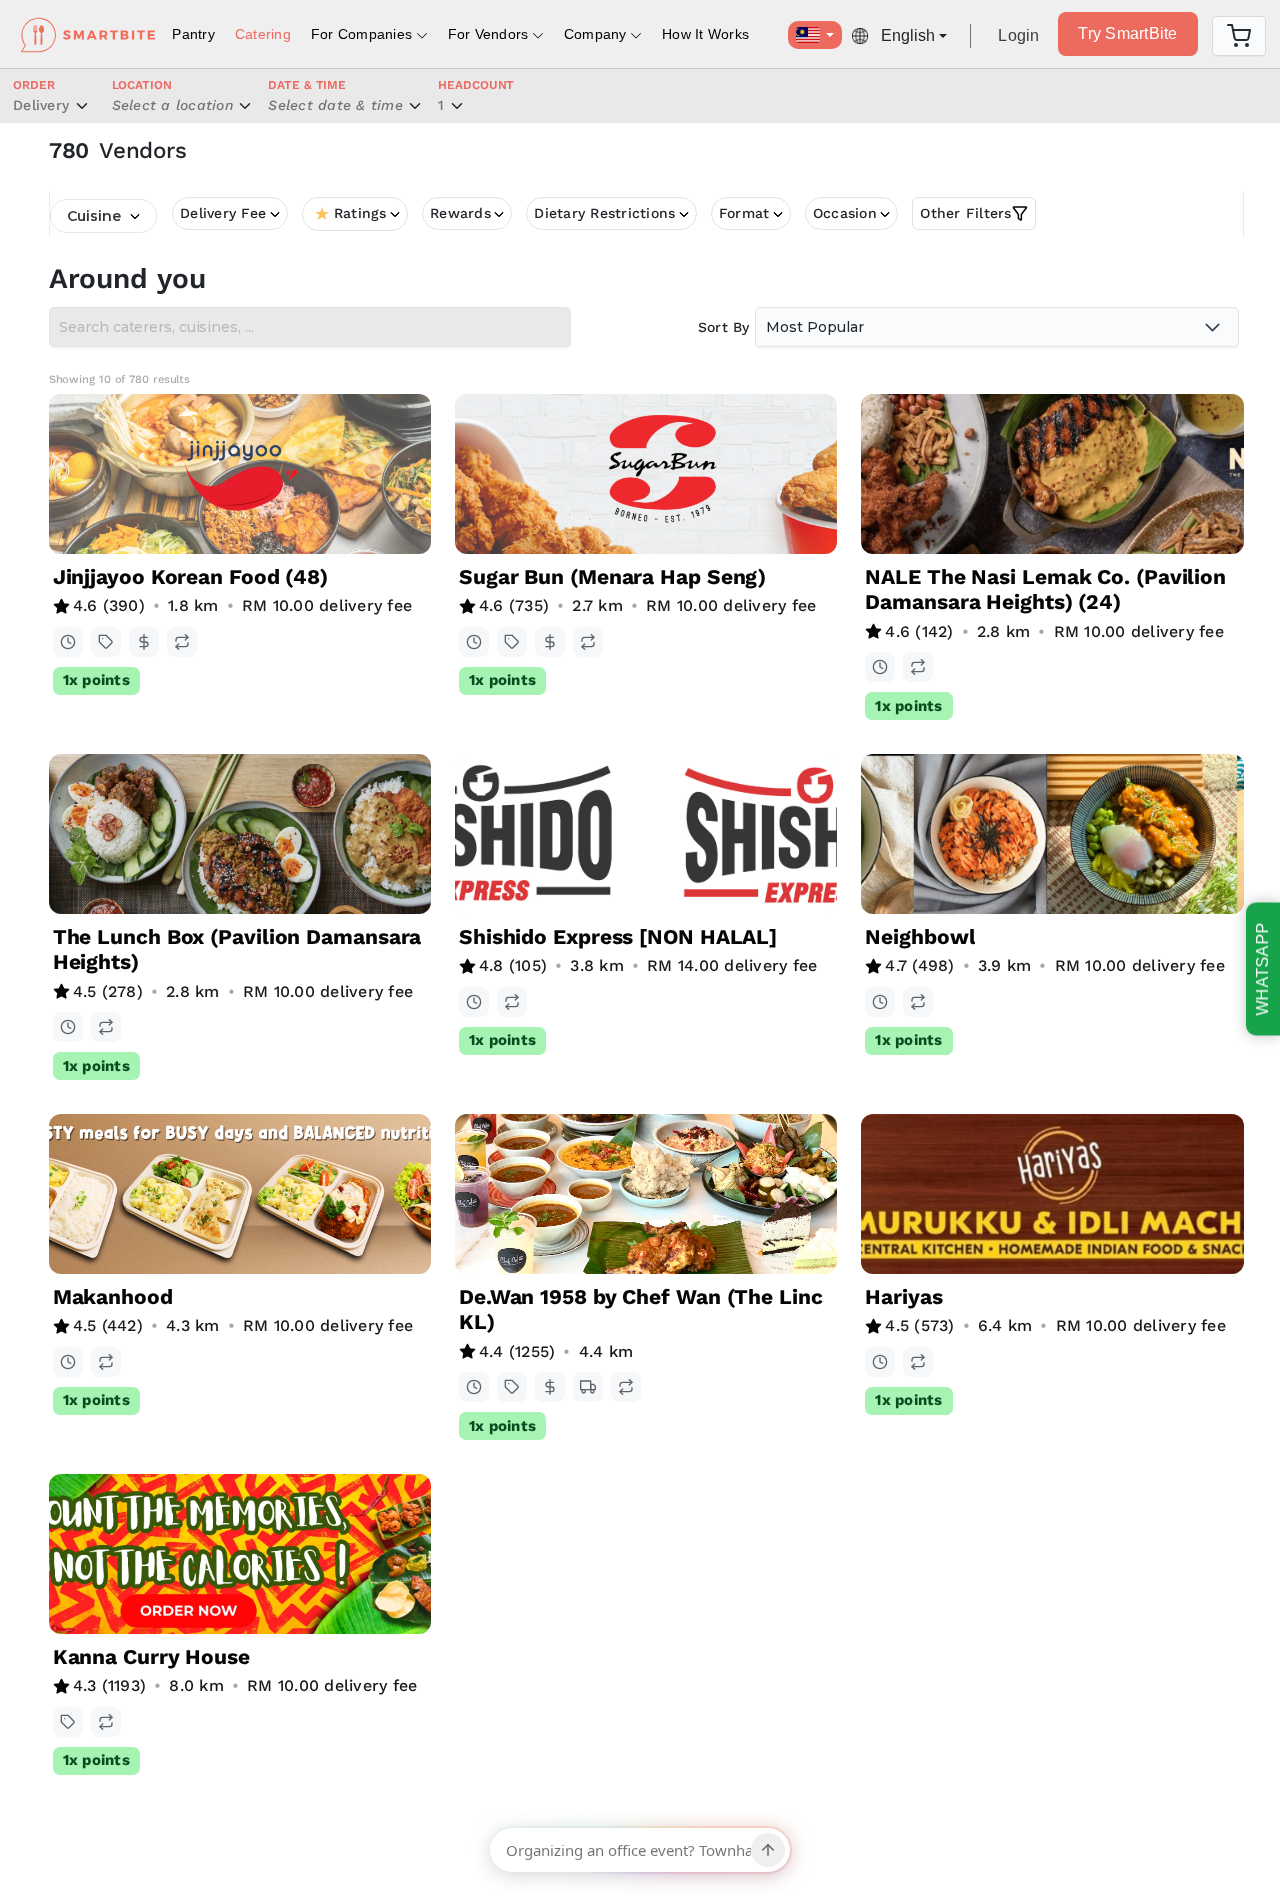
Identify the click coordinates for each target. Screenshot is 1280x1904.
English (908, 35)
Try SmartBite (1127, 33)
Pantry (193, 34)
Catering (263, 34)
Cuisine (94, 216)
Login (1018, 35)
